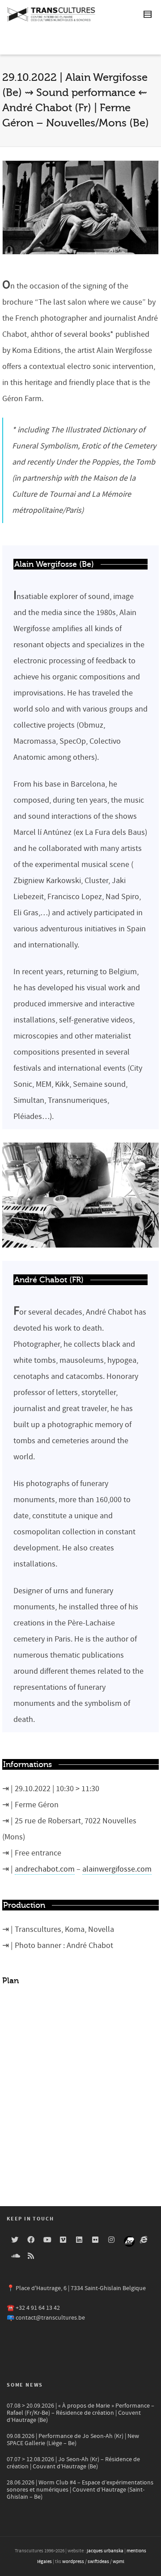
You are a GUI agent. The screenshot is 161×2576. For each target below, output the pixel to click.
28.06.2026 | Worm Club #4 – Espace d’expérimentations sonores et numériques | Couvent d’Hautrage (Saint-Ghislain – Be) (80, 2490)
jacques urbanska (105, 2551)
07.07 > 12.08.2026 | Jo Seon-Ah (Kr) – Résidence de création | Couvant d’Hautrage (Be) (73, 2463)
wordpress (73, 2562)
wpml (119, 2562)
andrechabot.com (45, 1869)
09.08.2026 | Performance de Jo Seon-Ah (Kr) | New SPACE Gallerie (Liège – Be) (73, 2440)
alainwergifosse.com (117, 1869)
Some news (25, 2385)
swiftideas (98, 2562)
